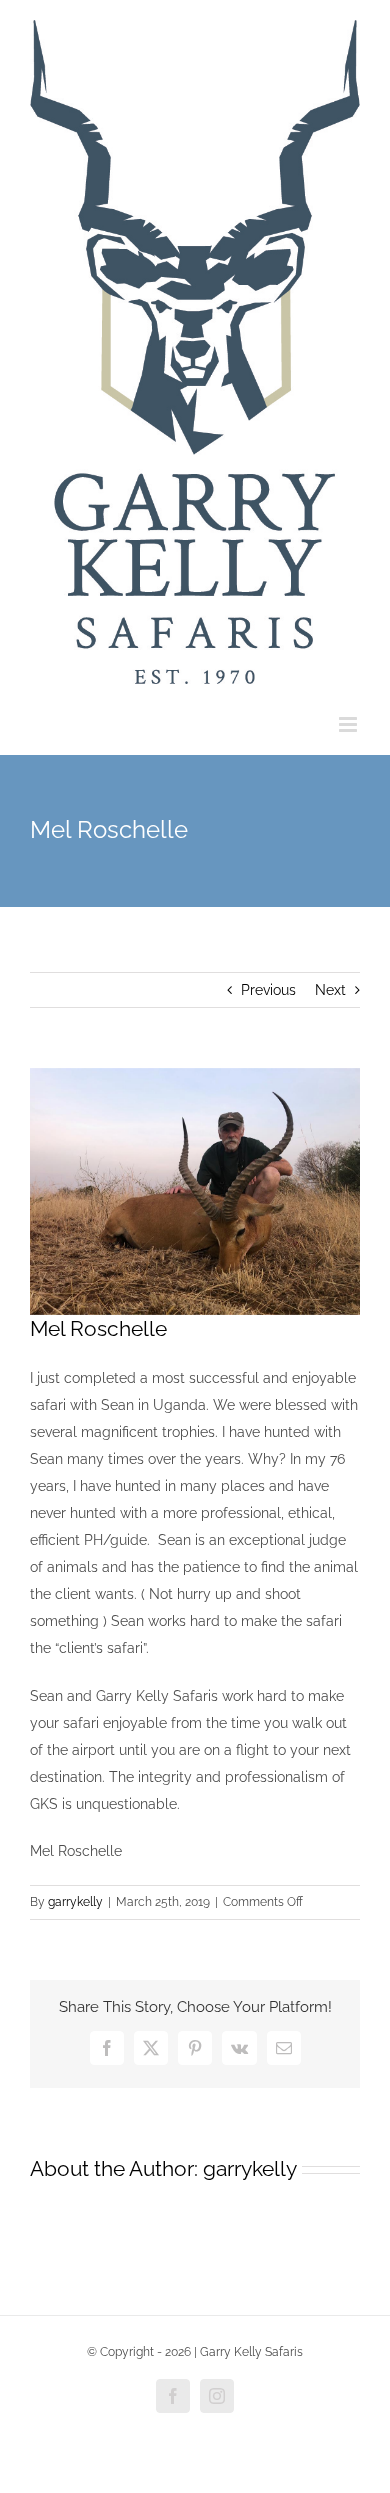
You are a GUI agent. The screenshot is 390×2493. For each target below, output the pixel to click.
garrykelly (75, 1902)
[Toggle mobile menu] (349, 724)
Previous (268, 990)
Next (330, 990)
